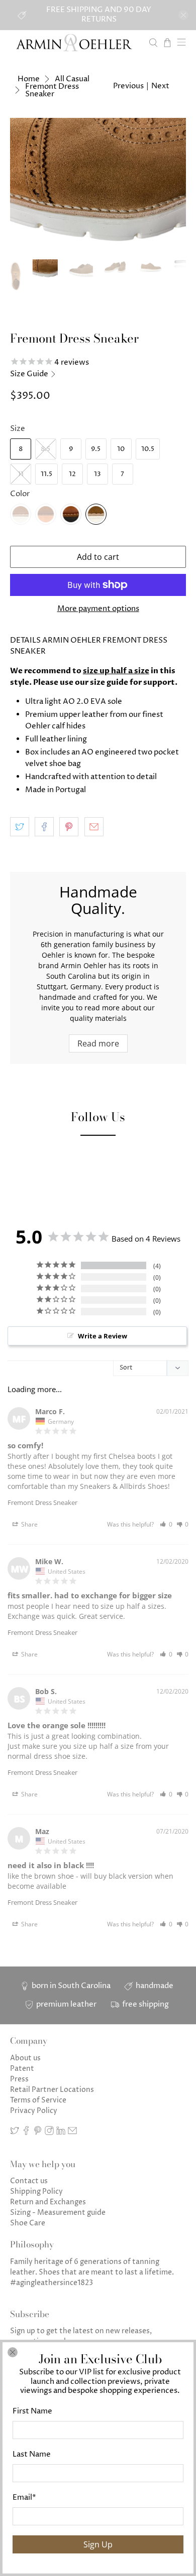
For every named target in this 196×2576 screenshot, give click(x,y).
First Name (32, 2411)
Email (24, 2497)
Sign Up (98, 2544)
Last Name (32, 2454)
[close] (13, 2352)
